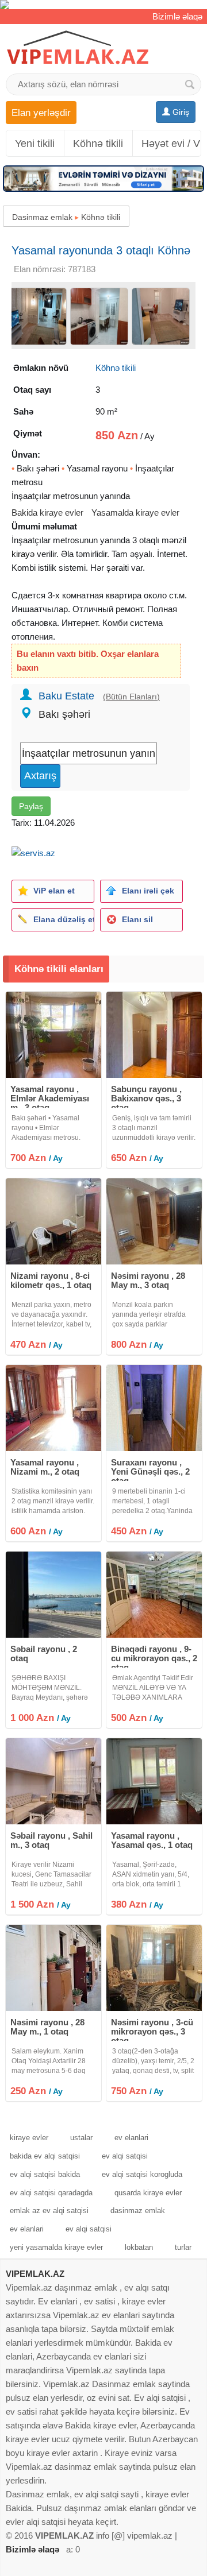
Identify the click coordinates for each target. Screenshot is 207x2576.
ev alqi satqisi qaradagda (51, 2193)
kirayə (23, 554)
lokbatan (139, 2247)
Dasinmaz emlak (42, 217)
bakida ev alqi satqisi (45, 2156)
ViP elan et (54, 891)
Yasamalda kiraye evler (135, 513)
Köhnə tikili (98, 144)
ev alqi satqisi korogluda (142, 2174)
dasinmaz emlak (138, 2211)
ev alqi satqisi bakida (45, 2174)
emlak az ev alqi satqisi (49, 2211)
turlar (183, 2247)
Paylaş (31, 806)
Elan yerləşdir (41, 113)
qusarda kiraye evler (148, 2193)
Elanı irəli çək (148, 891)
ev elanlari (131, 2138)
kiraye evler (29, 2138)
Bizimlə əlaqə (177, 16)
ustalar (81, 2138)
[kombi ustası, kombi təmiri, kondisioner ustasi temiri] (103, 5)
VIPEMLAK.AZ (35, 2274)
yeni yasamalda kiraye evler (56, 2247)
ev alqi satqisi (125, 2156)
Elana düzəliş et (64, 919)
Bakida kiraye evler (47, 513)
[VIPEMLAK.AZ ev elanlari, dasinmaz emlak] (78, 48)
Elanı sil (137, 919)
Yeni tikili (35, 144)
